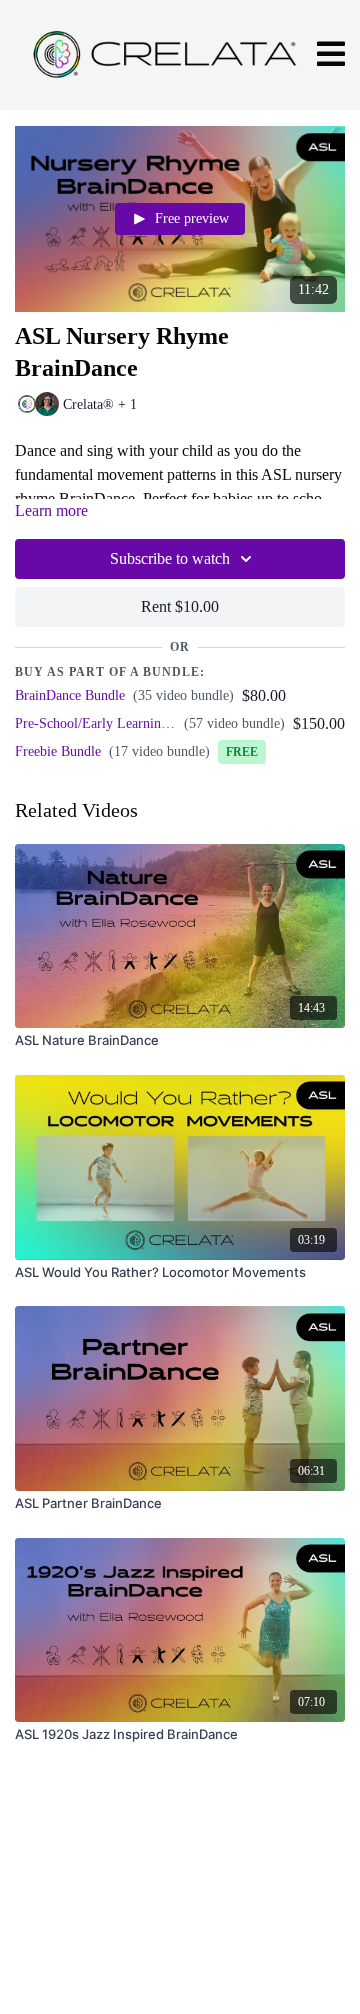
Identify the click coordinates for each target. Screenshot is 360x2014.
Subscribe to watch (170, 558)
